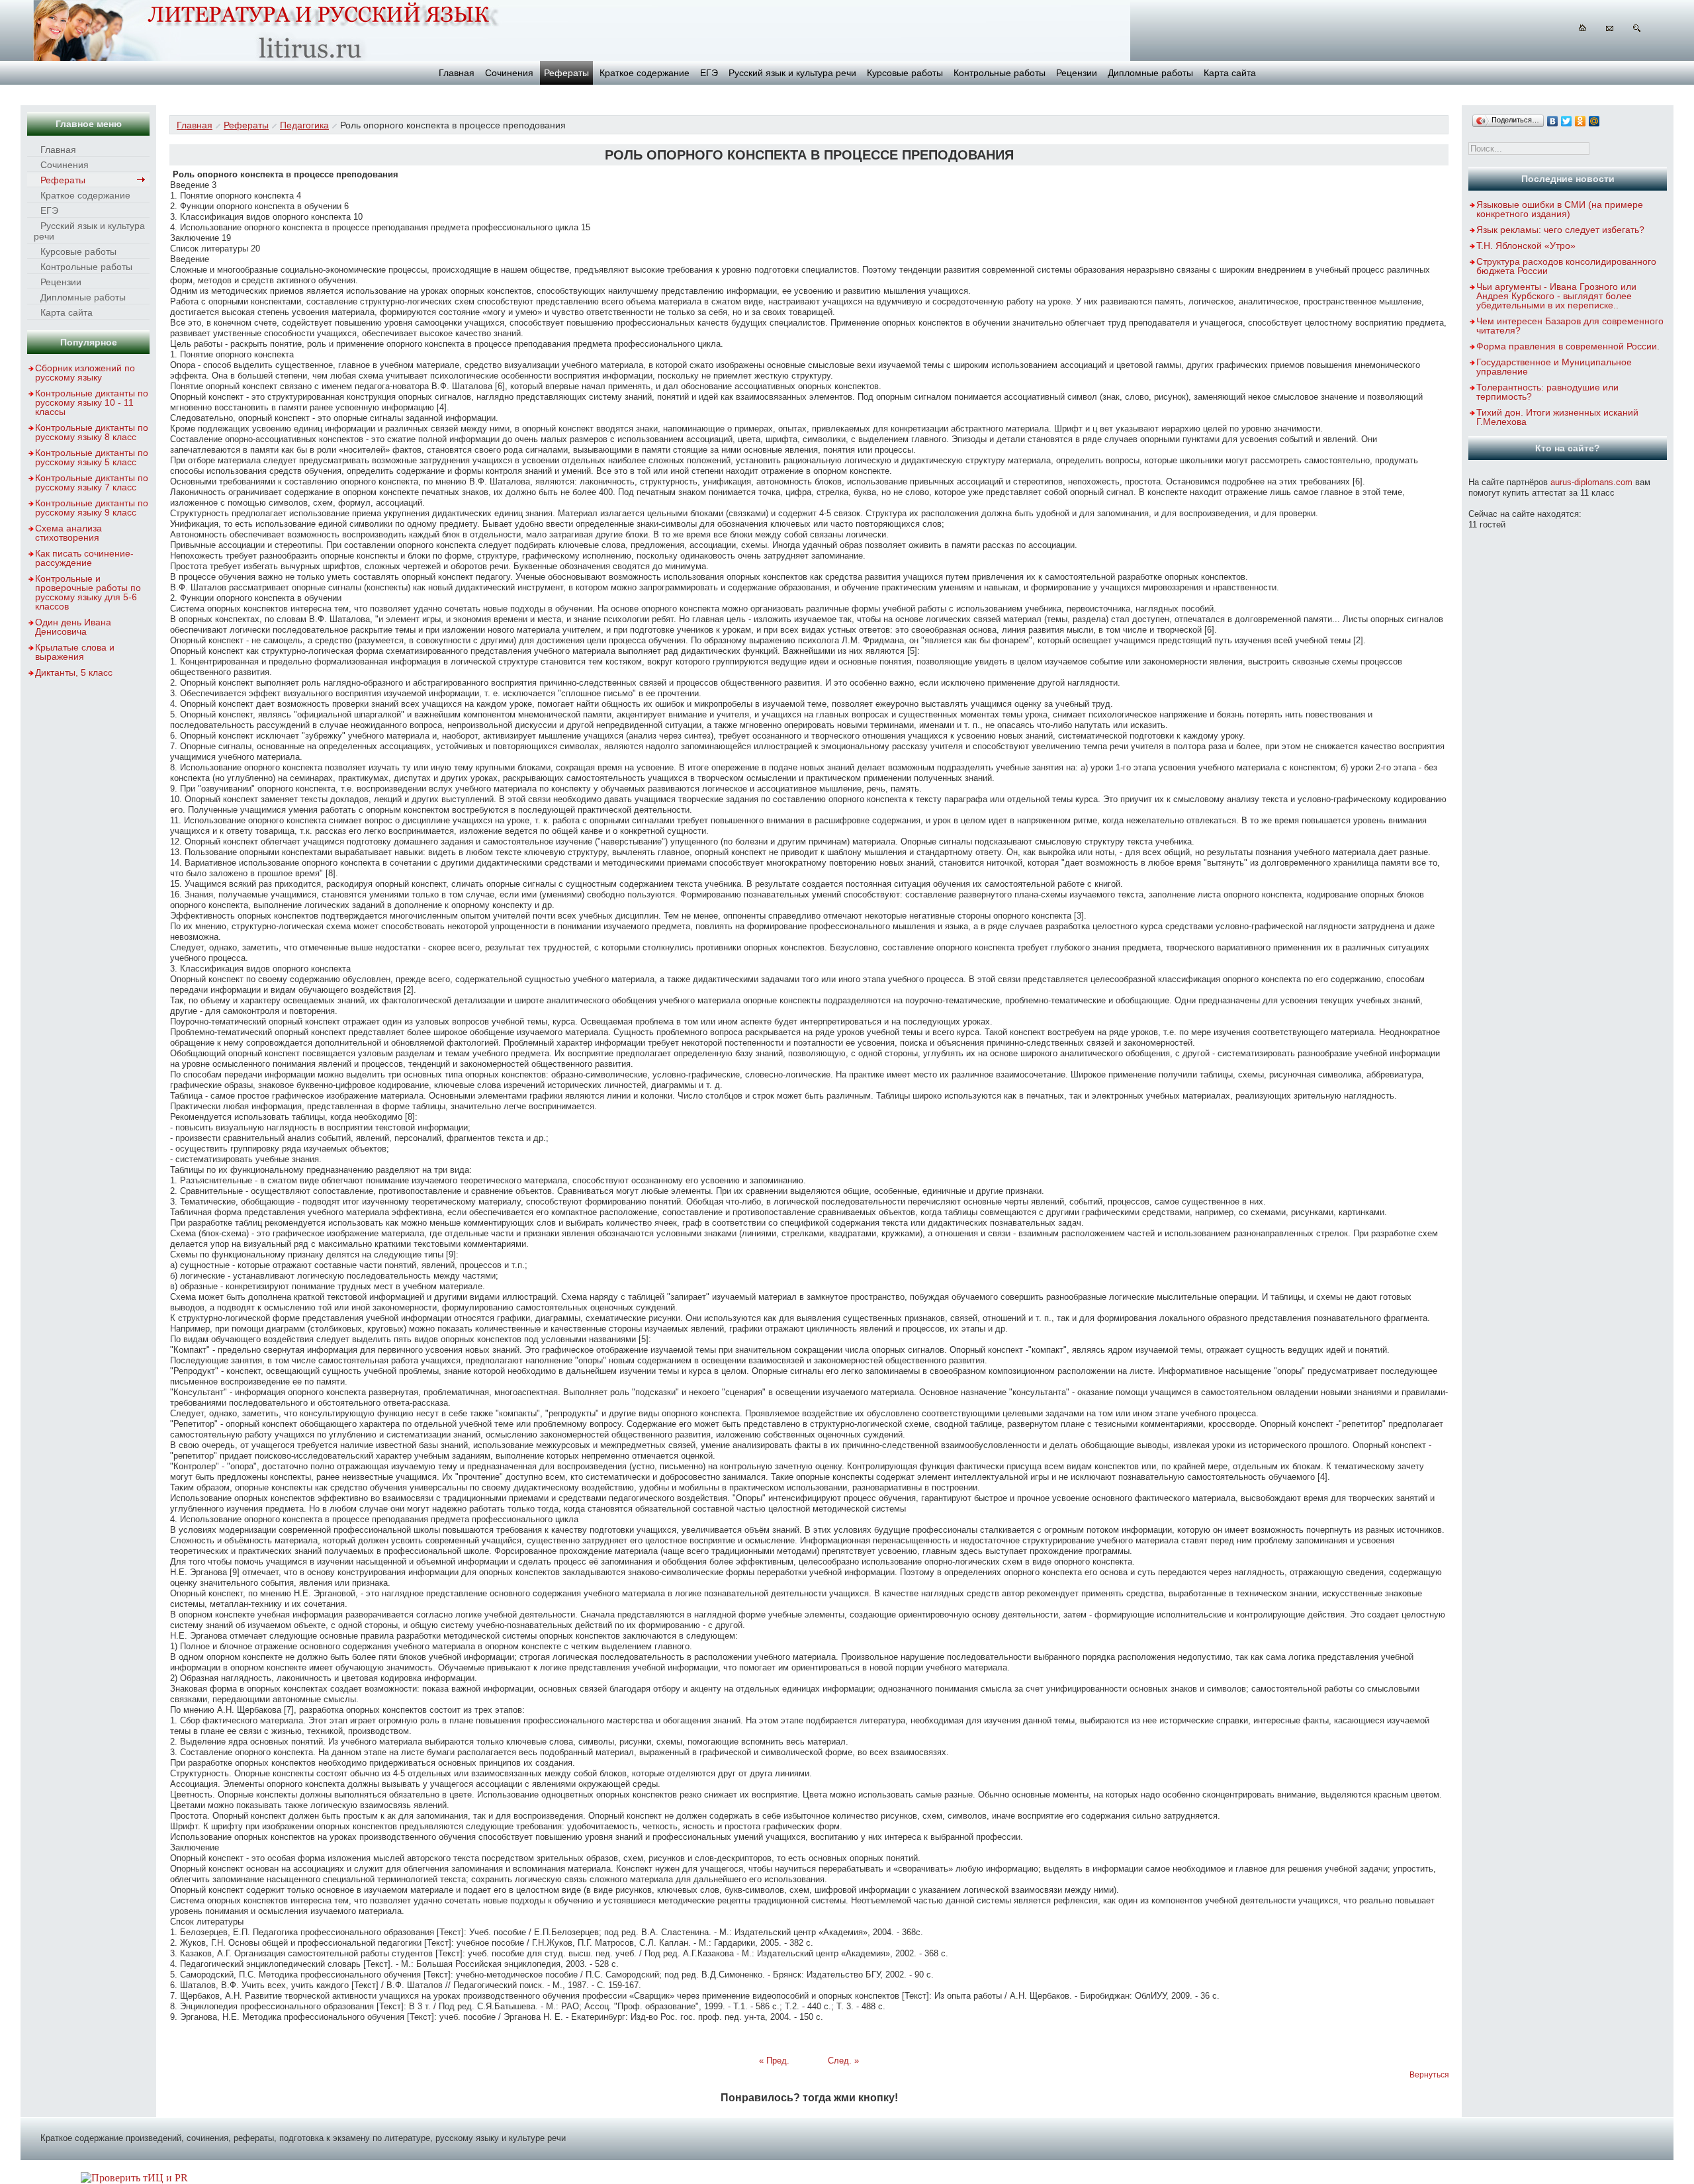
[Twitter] (1567, 121)
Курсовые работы (905, 73)
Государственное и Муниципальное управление (1554, 367)
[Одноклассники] (1581, 121)
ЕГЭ (709, 73)
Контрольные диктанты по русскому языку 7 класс (92, 482)
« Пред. (774, 2061)
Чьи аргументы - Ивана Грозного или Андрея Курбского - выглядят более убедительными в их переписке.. (1556, 296)
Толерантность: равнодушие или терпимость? (1547, 392)
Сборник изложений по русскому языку (85, 373)
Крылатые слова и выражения (75, 652)
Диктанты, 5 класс (74, 672)
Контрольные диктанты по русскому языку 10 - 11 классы (92, 402)
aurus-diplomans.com (1591, 482)
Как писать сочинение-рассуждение (84, 558)
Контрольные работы (1000, 73)
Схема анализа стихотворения (68, 533)
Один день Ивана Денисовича (73, 627)
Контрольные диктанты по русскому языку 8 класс (92, 432)
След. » (843, 2061)
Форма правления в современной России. (1568, 346)
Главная (457, 73)
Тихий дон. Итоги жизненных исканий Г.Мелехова (1557, 417)
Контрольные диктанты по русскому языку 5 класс (92, 457)
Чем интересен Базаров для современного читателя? (1570, 326)
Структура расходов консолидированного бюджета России (1566, 266)
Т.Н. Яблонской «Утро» (1526, 246)
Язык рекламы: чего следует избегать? (1560, 230)
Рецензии (1077, 73)
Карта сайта (1230, 73)
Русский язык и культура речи (792, 73)
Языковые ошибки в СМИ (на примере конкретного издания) (1560, 209)
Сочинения (509, 73)
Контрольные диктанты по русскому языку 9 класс (92, 508)
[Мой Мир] (1594, 121)
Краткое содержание (645, 73)
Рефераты (566, 73)
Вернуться (1429, 2075)
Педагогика (304, 125)
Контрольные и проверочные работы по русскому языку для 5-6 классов (88, 592)
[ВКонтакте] (1553, 121)
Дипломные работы (1150, 73)
